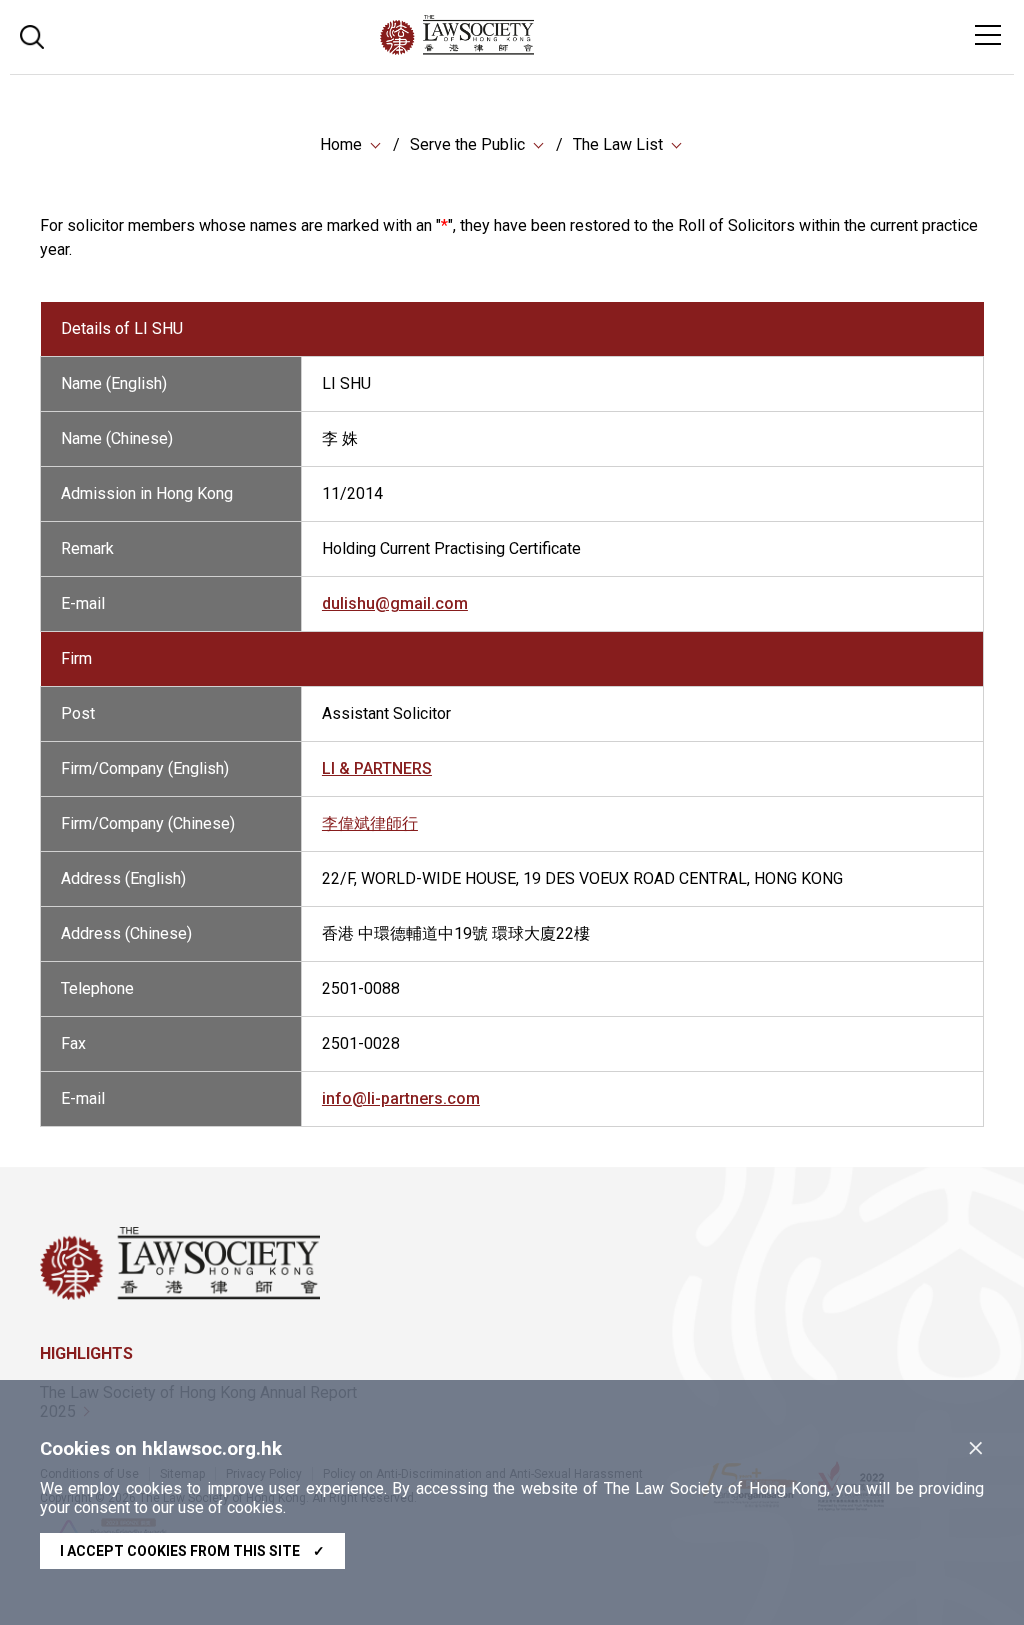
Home (341, 144)
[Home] (511, 49)
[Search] (32, 34)
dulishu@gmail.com (395, 603)
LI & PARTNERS (377, 768)
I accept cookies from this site (192, 1551)
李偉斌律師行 (370, 823)
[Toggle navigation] (988, 35)
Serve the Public (467, 144)
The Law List (618, 144)
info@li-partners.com (401, 1098)
